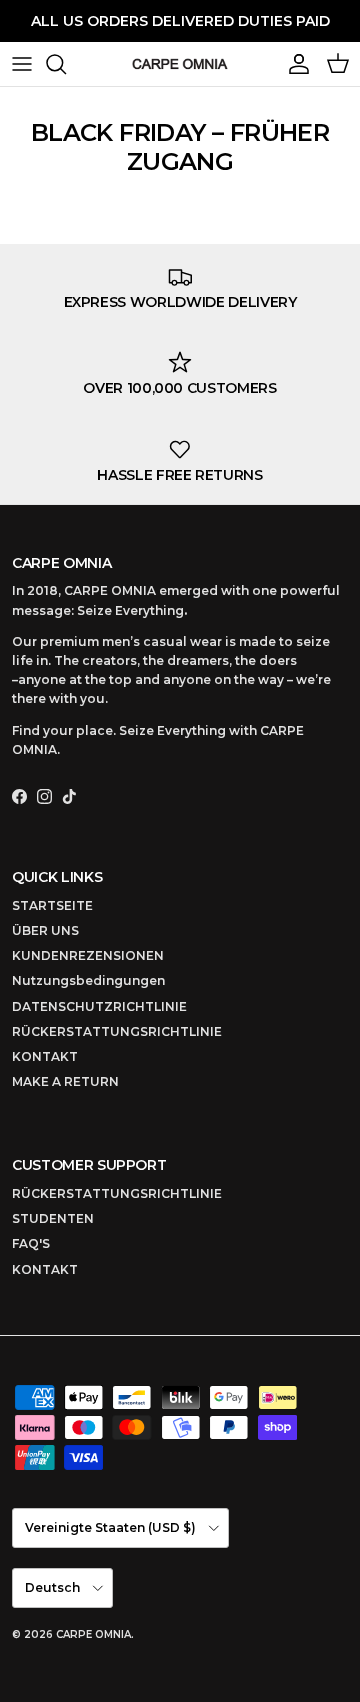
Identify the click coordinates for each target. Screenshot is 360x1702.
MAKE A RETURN (65, 1081)
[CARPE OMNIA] (180, 64)
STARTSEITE (52, 905)
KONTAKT (45, 1056)
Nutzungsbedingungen (88, 980)
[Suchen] (66, 64)
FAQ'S (31, 1243)
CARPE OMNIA (93, 1634)
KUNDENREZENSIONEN (88, 955)
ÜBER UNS (45, 930)
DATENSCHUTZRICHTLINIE (99, 1006)
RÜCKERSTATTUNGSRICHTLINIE (117, 1031)
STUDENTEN (53, 1218)
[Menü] (22, 64)
